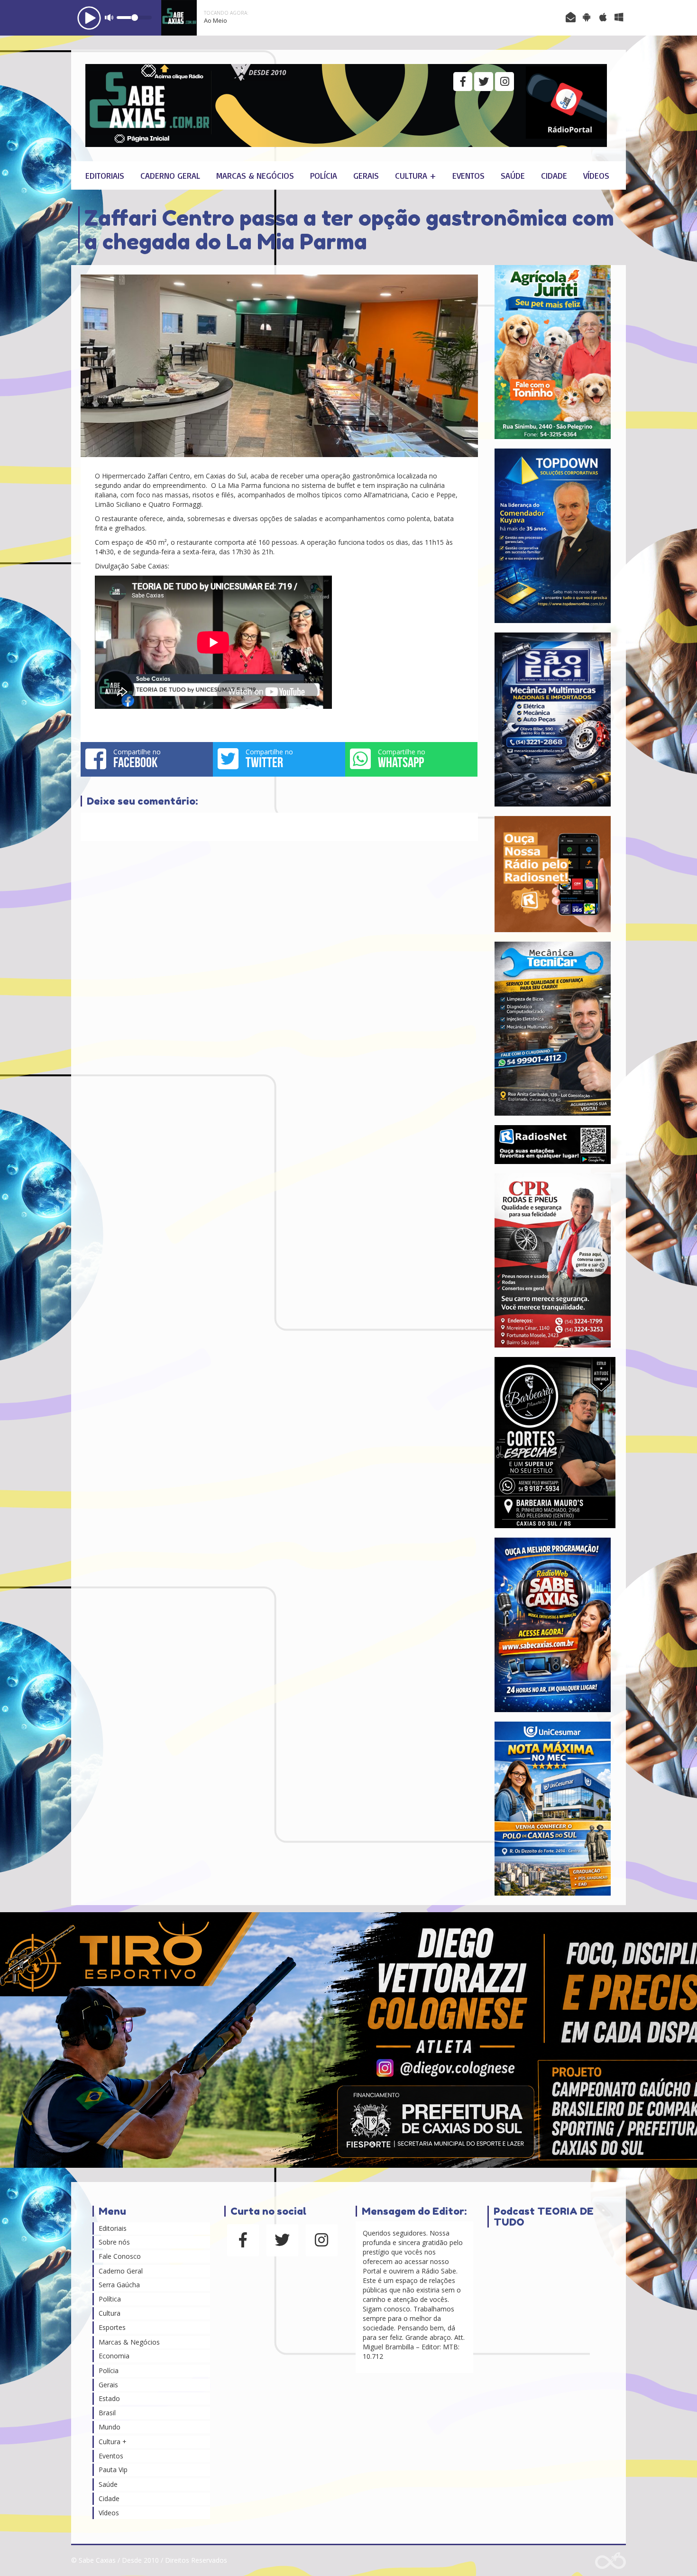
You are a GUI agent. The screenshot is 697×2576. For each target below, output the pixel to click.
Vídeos (596, 175)
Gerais (366, 175)
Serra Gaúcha (119, 2285)
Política (110, 2299)
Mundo (110, 2427)
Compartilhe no (137, 759)
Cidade (554, 175)
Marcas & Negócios (255, 175)
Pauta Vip (113, 2470)
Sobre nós (114, 2242)
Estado (109, 2398)
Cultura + (416, 175)
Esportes (112, 2327)
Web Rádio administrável (610, 2561)
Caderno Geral (170, 175)
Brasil (107, 2413)
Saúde (513, 175)
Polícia (324, 175)
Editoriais (105, 175)
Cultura (110, 2313)
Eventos (468, 175)
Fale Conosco (120, 2256)
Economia (114, 2356)
